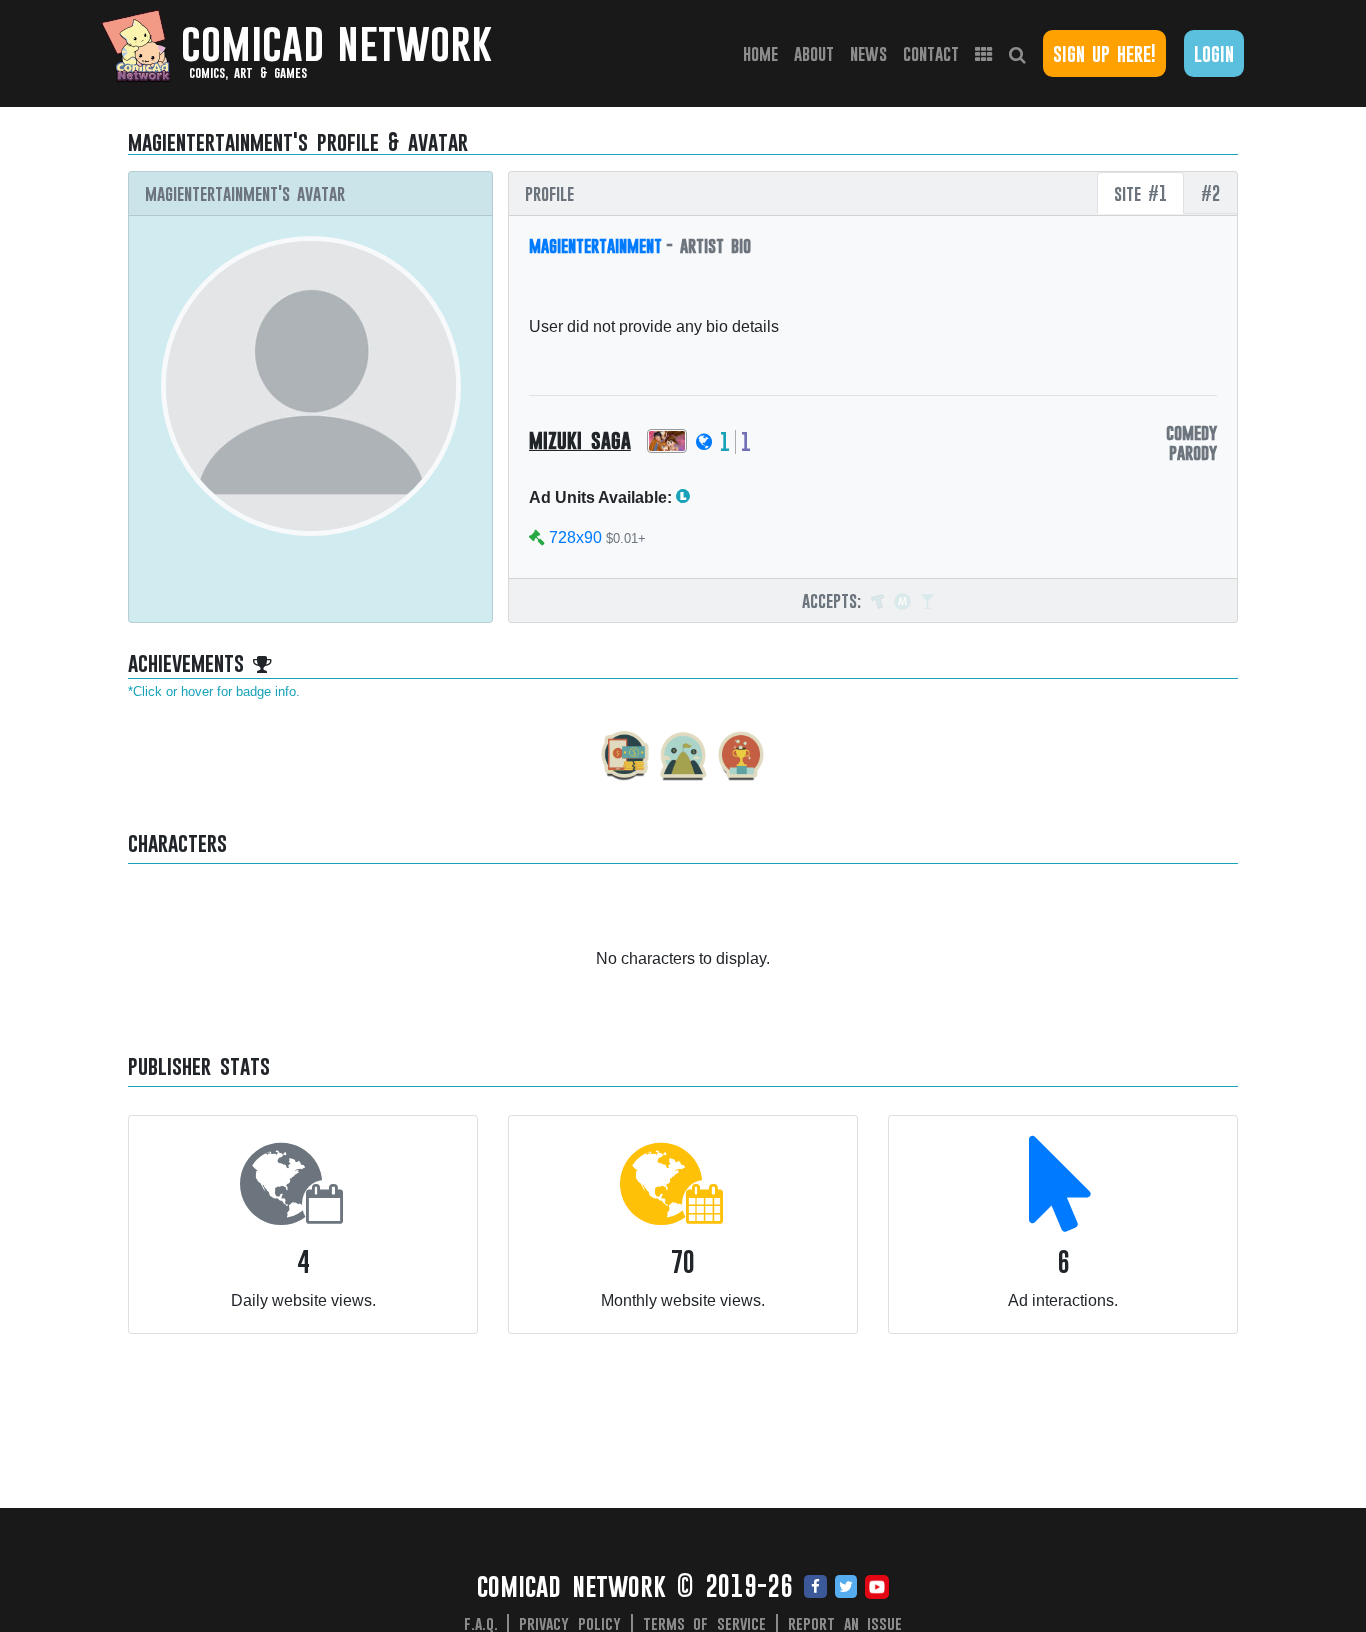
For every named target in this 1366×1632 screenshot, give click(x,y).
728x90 (575, 537)
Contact (931, 53)
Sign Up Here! (1104, 53)
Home (764, 53)
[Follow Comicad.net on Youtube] (877, 1588)
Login (1214, 53)
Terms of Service (705, 1623)
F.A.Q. (481, 1623)
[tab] (1140, 193)
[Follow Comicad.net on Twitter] (846, 1588)
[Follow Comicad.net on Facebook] (815, 1588)
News (868, 53)
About (814, 53)
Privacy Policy (570, 1623)
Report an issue (845, 1623)
